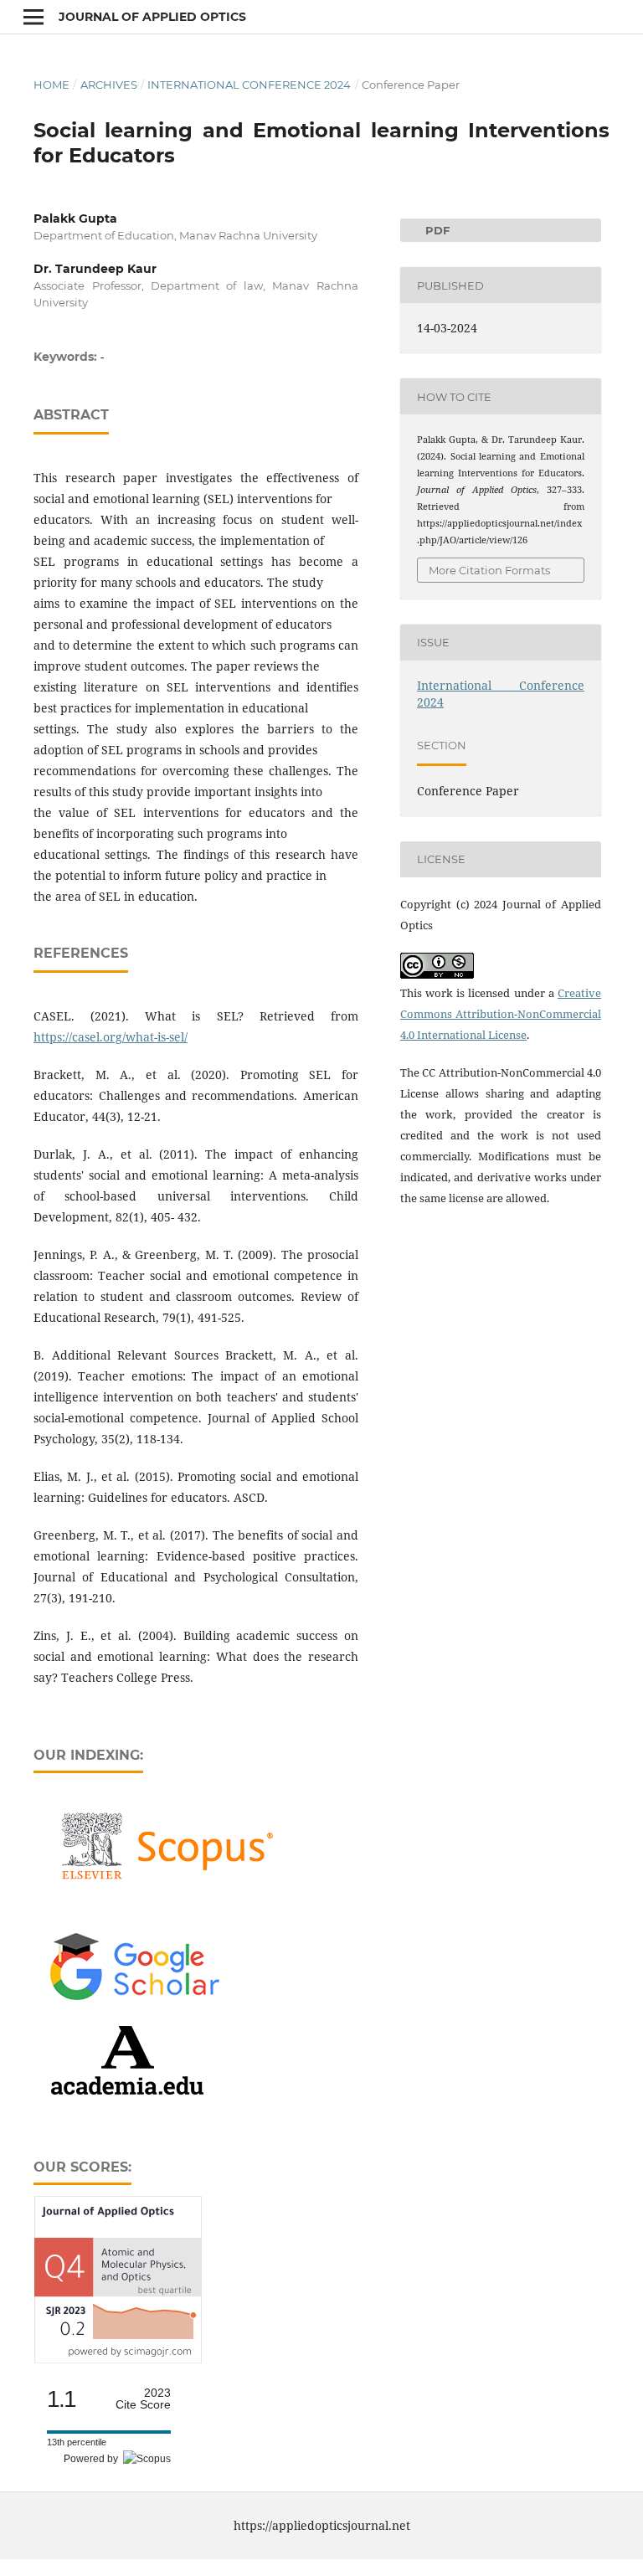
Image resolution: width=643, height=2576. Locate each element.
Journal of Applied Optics (152, 17)
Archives (109, 85)
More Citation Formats (489, 570)
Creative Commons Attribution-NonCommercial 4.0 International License (501, 1014)
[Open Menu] (33, 17)
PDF (425, 230)
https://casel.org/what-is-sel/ (111, 1037)
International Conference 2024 (249, 85)
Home (51, 85)
